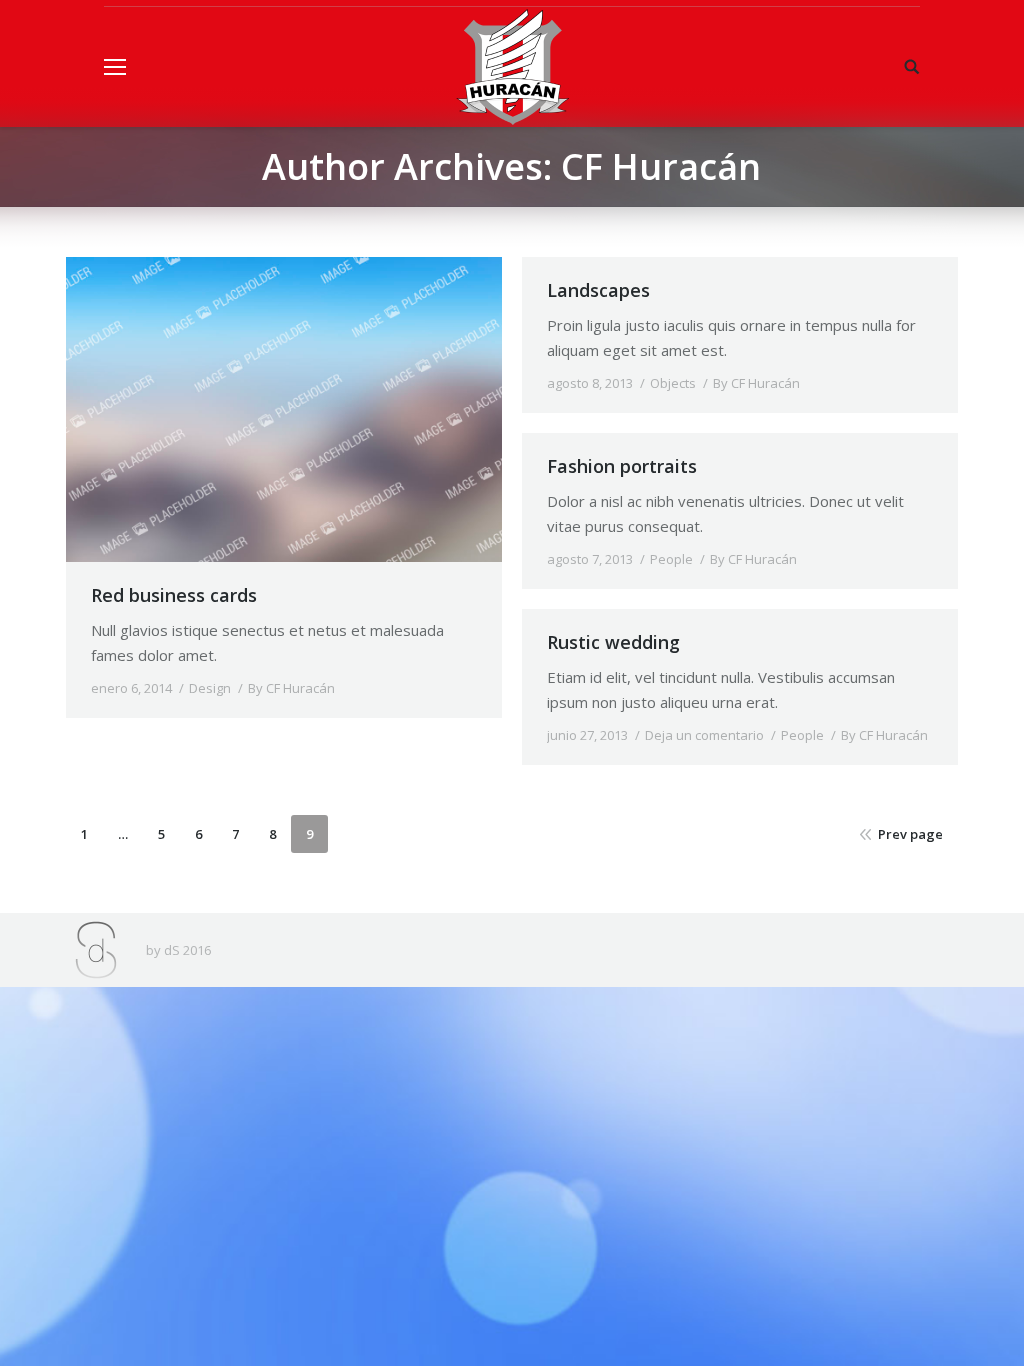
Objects (673, 383)
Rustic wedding (613, 642)
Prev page (910, 834)
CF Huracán (661, 166)
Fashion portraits (622, 466)
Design (210, 688)
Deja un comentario (704, 735)
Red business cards (174, 595)
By (291, 688)
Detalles (284, 410)
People (671, 559)
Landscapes (598, 290)
